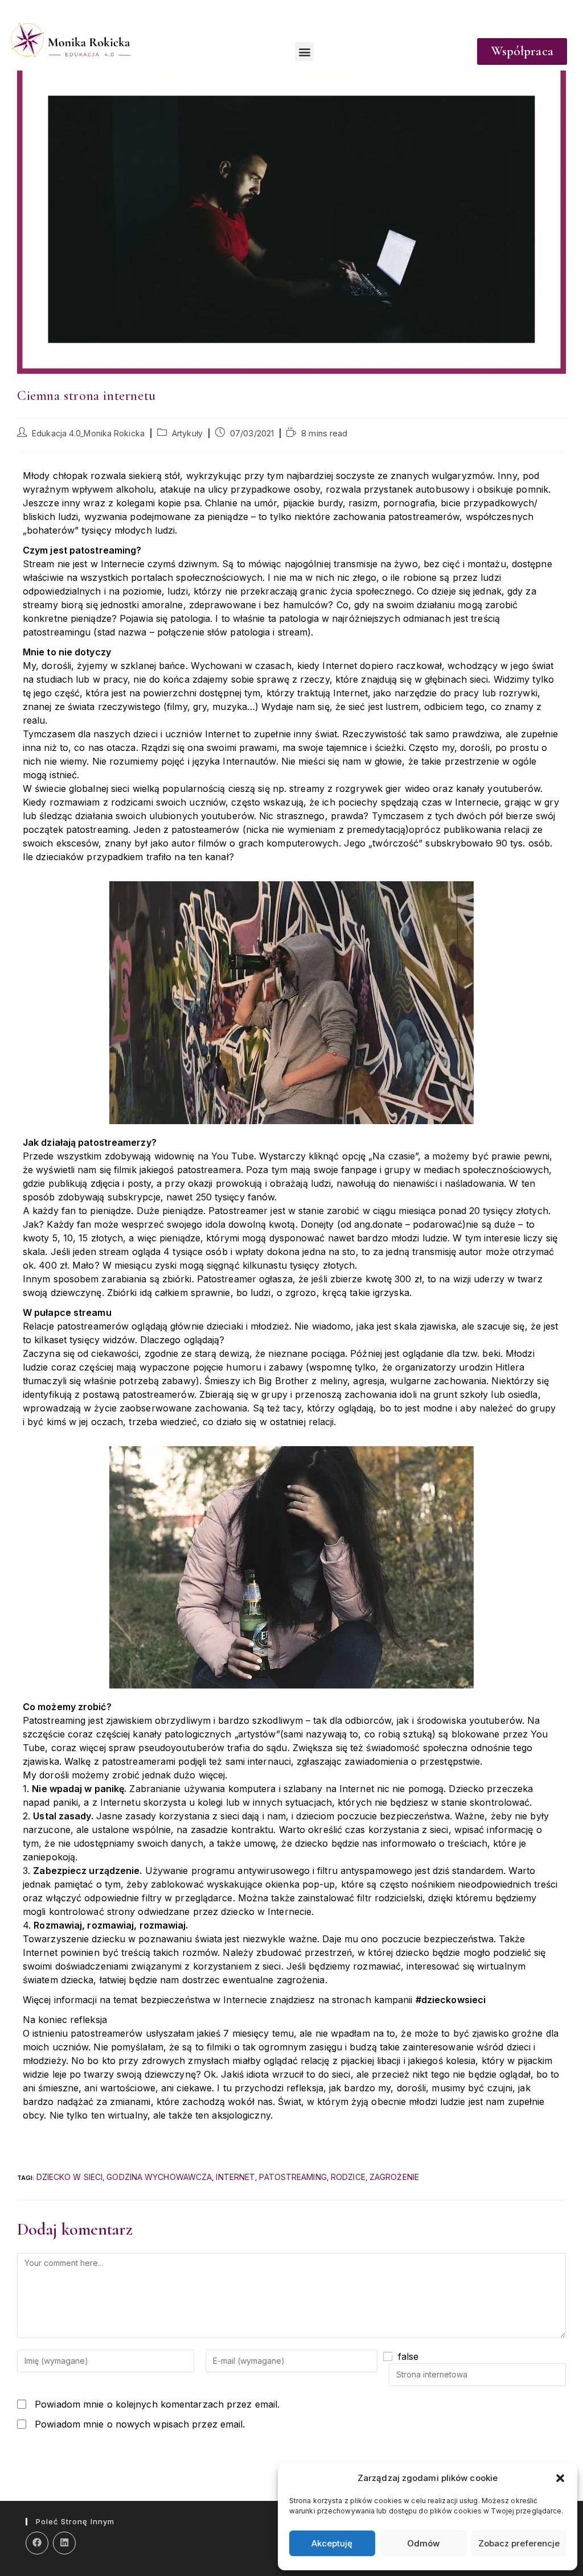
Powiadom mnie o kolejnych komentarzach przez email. (157, 2404)
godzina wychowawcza (159, 2177)
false (408, 2356)
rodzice (348, 2177)
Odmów (423, 2543)
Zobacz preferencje (519, 2543)
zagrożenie (394, 2177)
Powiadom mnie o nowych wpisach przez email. (140, 2424)
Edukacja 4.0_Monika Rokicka (88, 433)
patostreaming (293, 2177)
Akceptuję (332, 2543)
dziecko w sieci (70, 2177)
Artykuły (187, 433)
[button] (560, 2478)
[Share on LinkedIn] (64, 2543)
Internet (235, 2177)
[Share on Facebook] (37, 2543)
